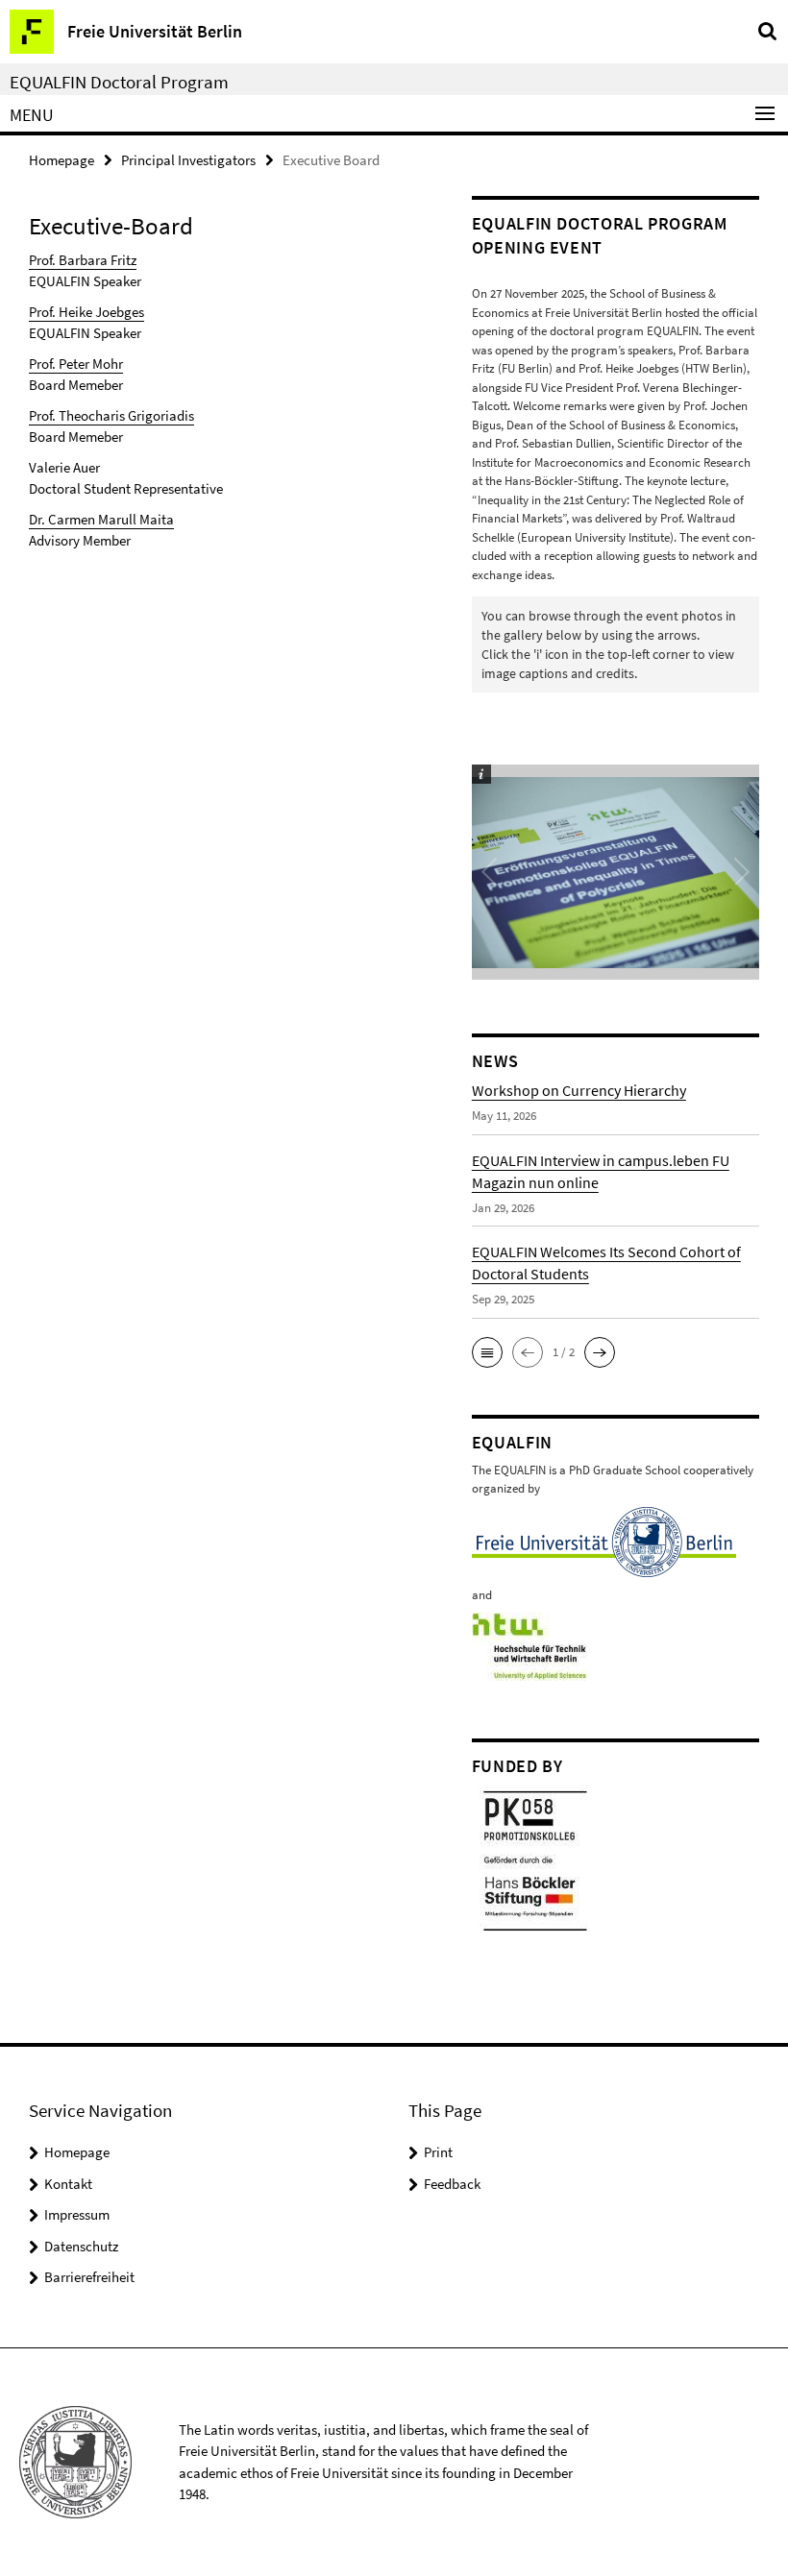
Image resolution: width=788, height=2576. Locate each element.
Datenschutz (81, 2246)
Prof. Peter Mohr (76, 364)
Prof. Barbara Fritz (83, 260)
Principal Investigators (188, 160)
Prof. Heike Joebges (86, 312)
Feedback (452, 2184)
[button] (487, 1352)
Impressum (77, 2214)
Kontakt (68, 2184)
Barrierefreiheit (89, 2277)
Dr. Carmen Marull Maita (101, 519)
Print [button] (438, 2152)
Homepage (62, 160)
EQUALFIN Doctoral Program (119, 82)
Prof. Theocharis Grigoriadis (111, 415)
